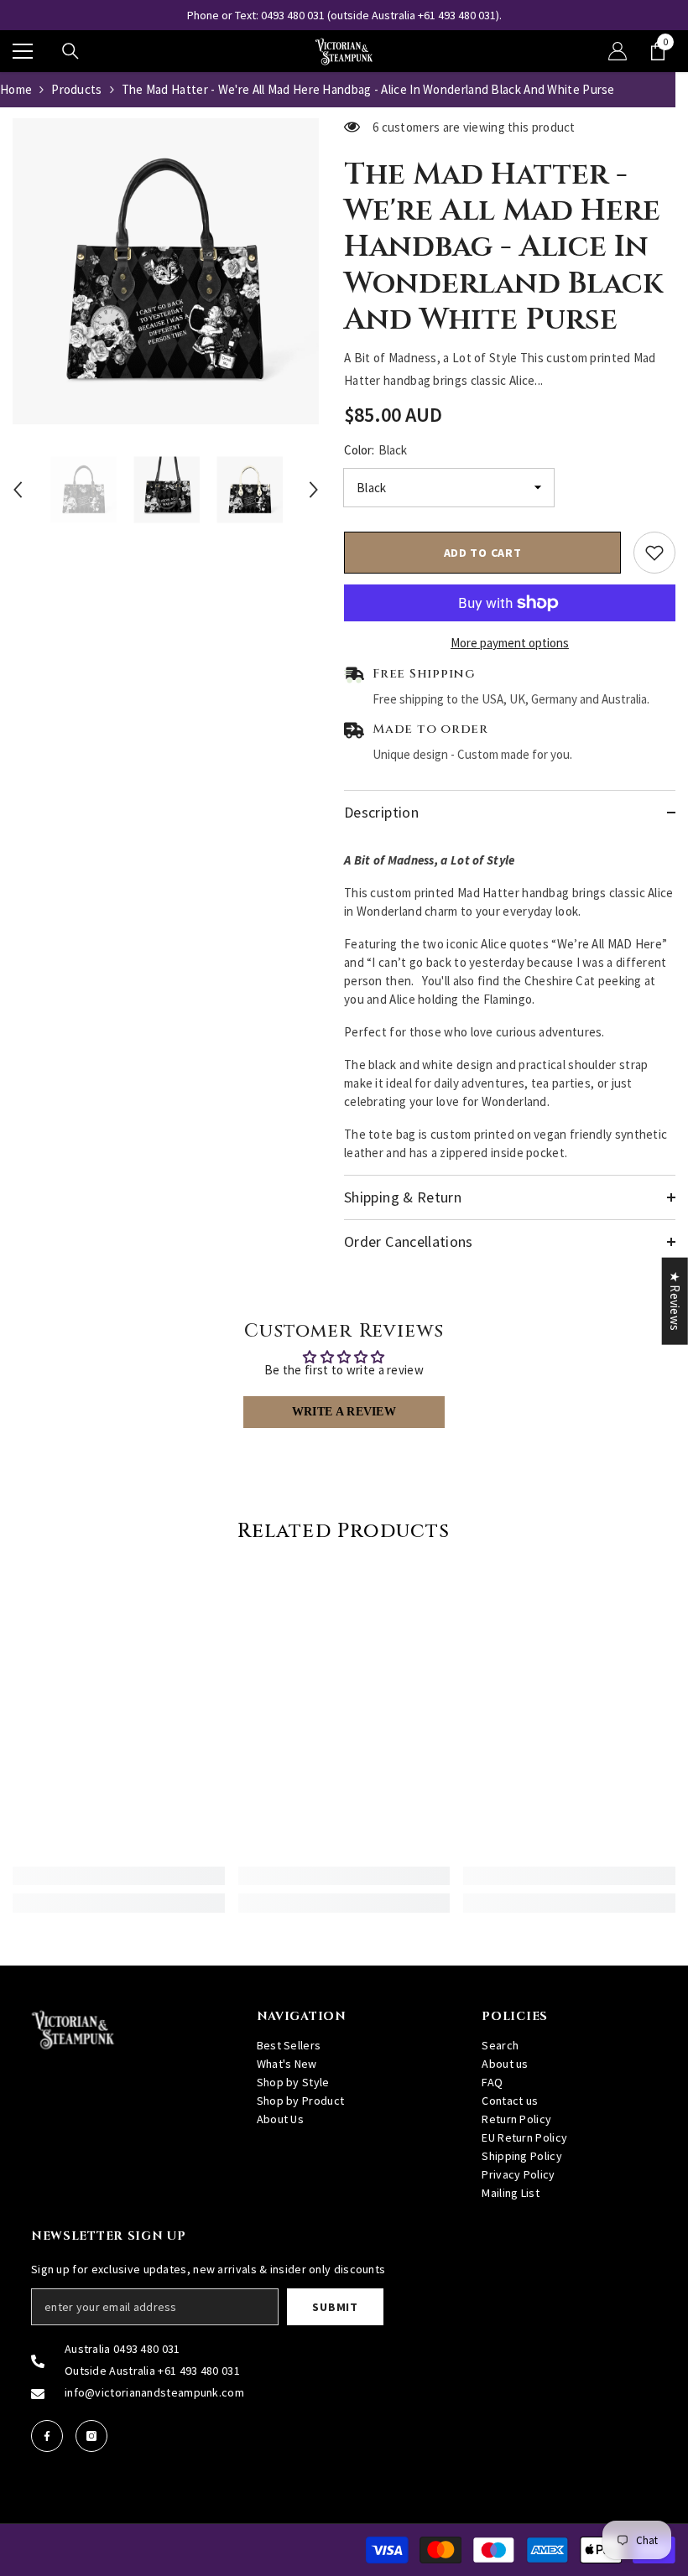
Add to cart (483, 553)
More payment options (510, 643)
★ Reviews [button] (675, 1301)
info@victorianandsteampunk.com (154, 2392)
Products (76, 89)
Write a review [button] (344, 1412)
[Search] (70, 51)
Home (16, 89)
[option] (344, 15)
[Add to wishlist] (654, 553)
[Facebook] (47, 2436)
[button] (18, 490)
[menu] (23, 51)
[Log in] (618, 51)
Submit (335, 2307)
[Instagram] (91, 2436)
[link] (119, 1876)
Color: (375, 450)
